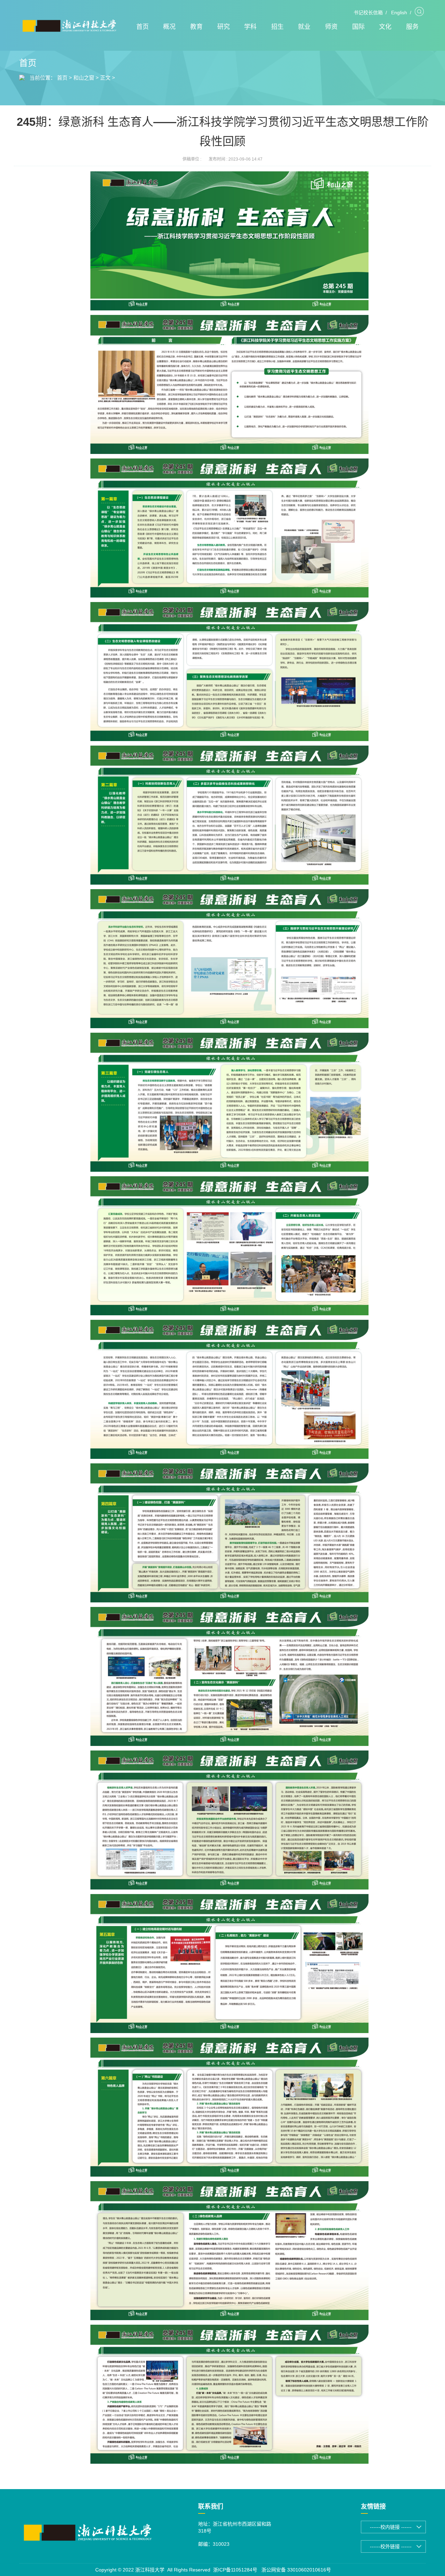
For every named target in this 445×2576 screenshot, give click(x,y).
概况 (169, 27)
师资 (331, 27)
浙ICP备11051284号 (235, 2570)
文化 (385, 27)
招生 (277, 27)
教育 (196, 27)
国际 (358, 27)
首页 (143, 27)
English (399, 13)
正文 (105, 78)
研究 (224, 27)
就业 (304, 27)
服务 (412, 27)
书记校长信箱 (368, 13)
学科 (250, 27)
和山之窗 (84, 78)
